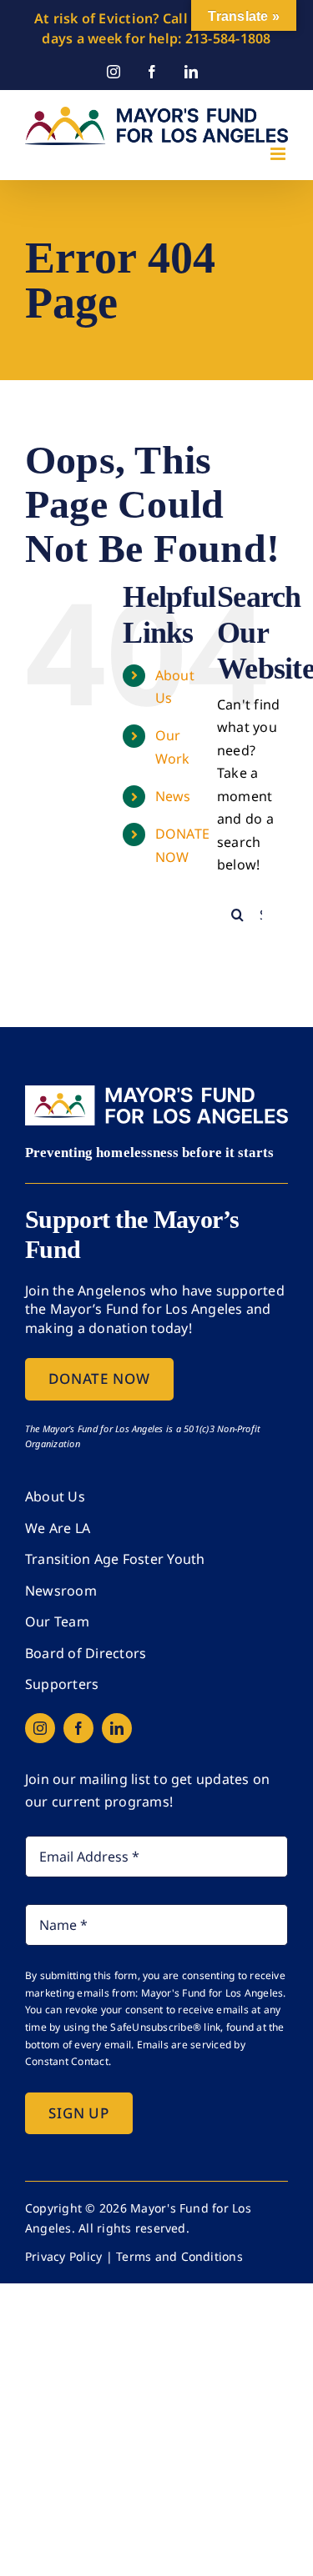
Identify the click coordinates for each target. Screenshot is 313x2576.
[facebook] (78, 1728)
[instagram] (40, 1728)
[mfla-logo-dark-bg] (156, 1092)
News (173, 796)
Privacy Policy (63, 2256)
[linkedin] (117, 1728)
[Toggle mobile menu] (279, 154)
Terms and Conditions (179, 2256)
